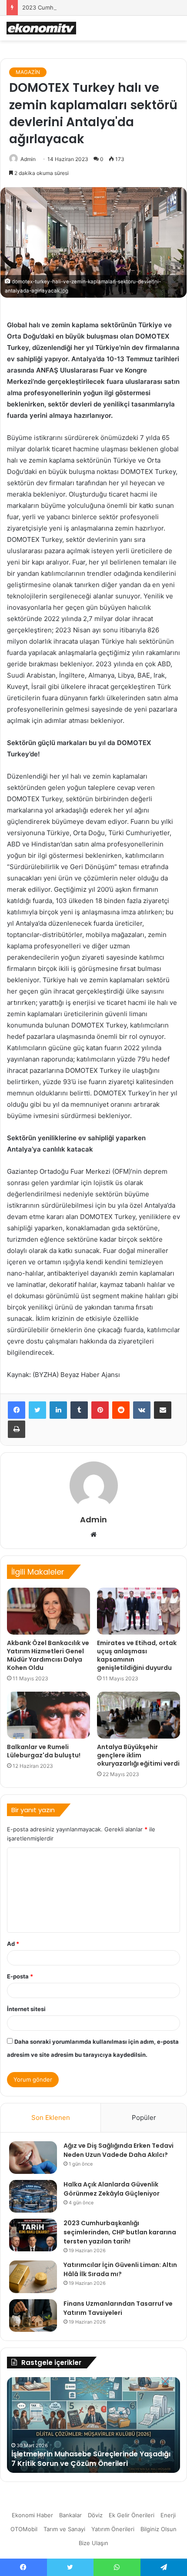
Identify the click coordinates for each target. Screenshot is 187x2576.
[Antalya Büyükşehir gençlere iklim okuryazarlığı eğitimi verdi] (139, 1715)
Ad (13, 1944)
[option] (93, 2425)
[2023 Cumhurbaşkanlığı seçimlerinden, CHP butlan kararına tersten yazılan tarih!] (33, 2235)
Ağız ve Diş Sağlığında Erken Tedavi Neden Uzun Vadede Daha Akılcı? (119, 2150)
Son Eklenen (51, 2118)
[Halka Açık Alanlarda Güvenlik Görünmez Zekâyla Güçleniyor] (33, 2196)
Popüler (144, 2118)
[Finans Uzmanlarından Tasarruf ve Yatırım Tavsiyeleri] (33, 2316)
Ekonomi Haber (32, 2515)
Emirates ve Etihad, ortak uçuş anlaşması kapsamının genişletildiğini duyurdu (137, 1655)
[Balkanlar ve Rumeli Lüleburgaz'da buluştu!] (48, 1715)
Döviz (95, 2515)
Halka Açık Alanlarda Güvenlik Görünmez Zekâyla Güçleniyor (112, 2189)
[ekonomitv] (41, 28)
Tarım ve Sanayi (64, 2529)
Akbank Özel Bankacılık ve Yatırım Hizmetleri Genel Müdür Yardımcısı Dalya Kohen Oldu (48, 1655)
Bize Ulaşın (93, 2543)
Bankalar (70, 2515)
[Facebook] (17, 1410)
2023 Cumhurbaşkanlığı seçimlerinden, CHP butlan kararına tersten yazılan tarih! (120, 2232)
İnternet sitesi (26, 2009)
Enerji (168, 2515)
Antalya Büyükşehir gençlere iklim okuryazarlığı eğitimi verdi (138, 1755)
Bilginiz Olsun (159, 2529)
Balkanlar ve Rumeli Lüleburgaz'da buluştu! (44, 1751)
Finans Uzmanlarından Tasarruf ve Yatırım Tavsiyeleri (118, 2308)
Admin (28, 159)
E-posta (20, 1976)
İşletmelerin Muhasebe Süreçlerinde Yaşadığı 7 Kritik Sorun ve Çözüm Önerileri (91, 2459)
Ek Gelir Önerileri (132, 2515)
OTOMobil (24, 2529)
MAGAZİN (28, 72)
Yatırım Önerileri (113, 2529)
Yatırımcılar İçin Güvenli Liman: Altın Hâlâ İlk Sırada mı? (120, 2269)
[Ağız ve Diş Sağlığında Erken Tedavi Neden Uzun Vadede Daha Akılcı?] (33, 2158)
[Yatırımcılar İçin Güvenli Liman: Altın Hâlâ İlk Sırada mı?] (33, 2277)
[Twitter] (37, 1410)
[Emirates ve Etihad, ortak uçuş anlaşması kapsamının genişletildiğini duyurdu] (139, 1611)
